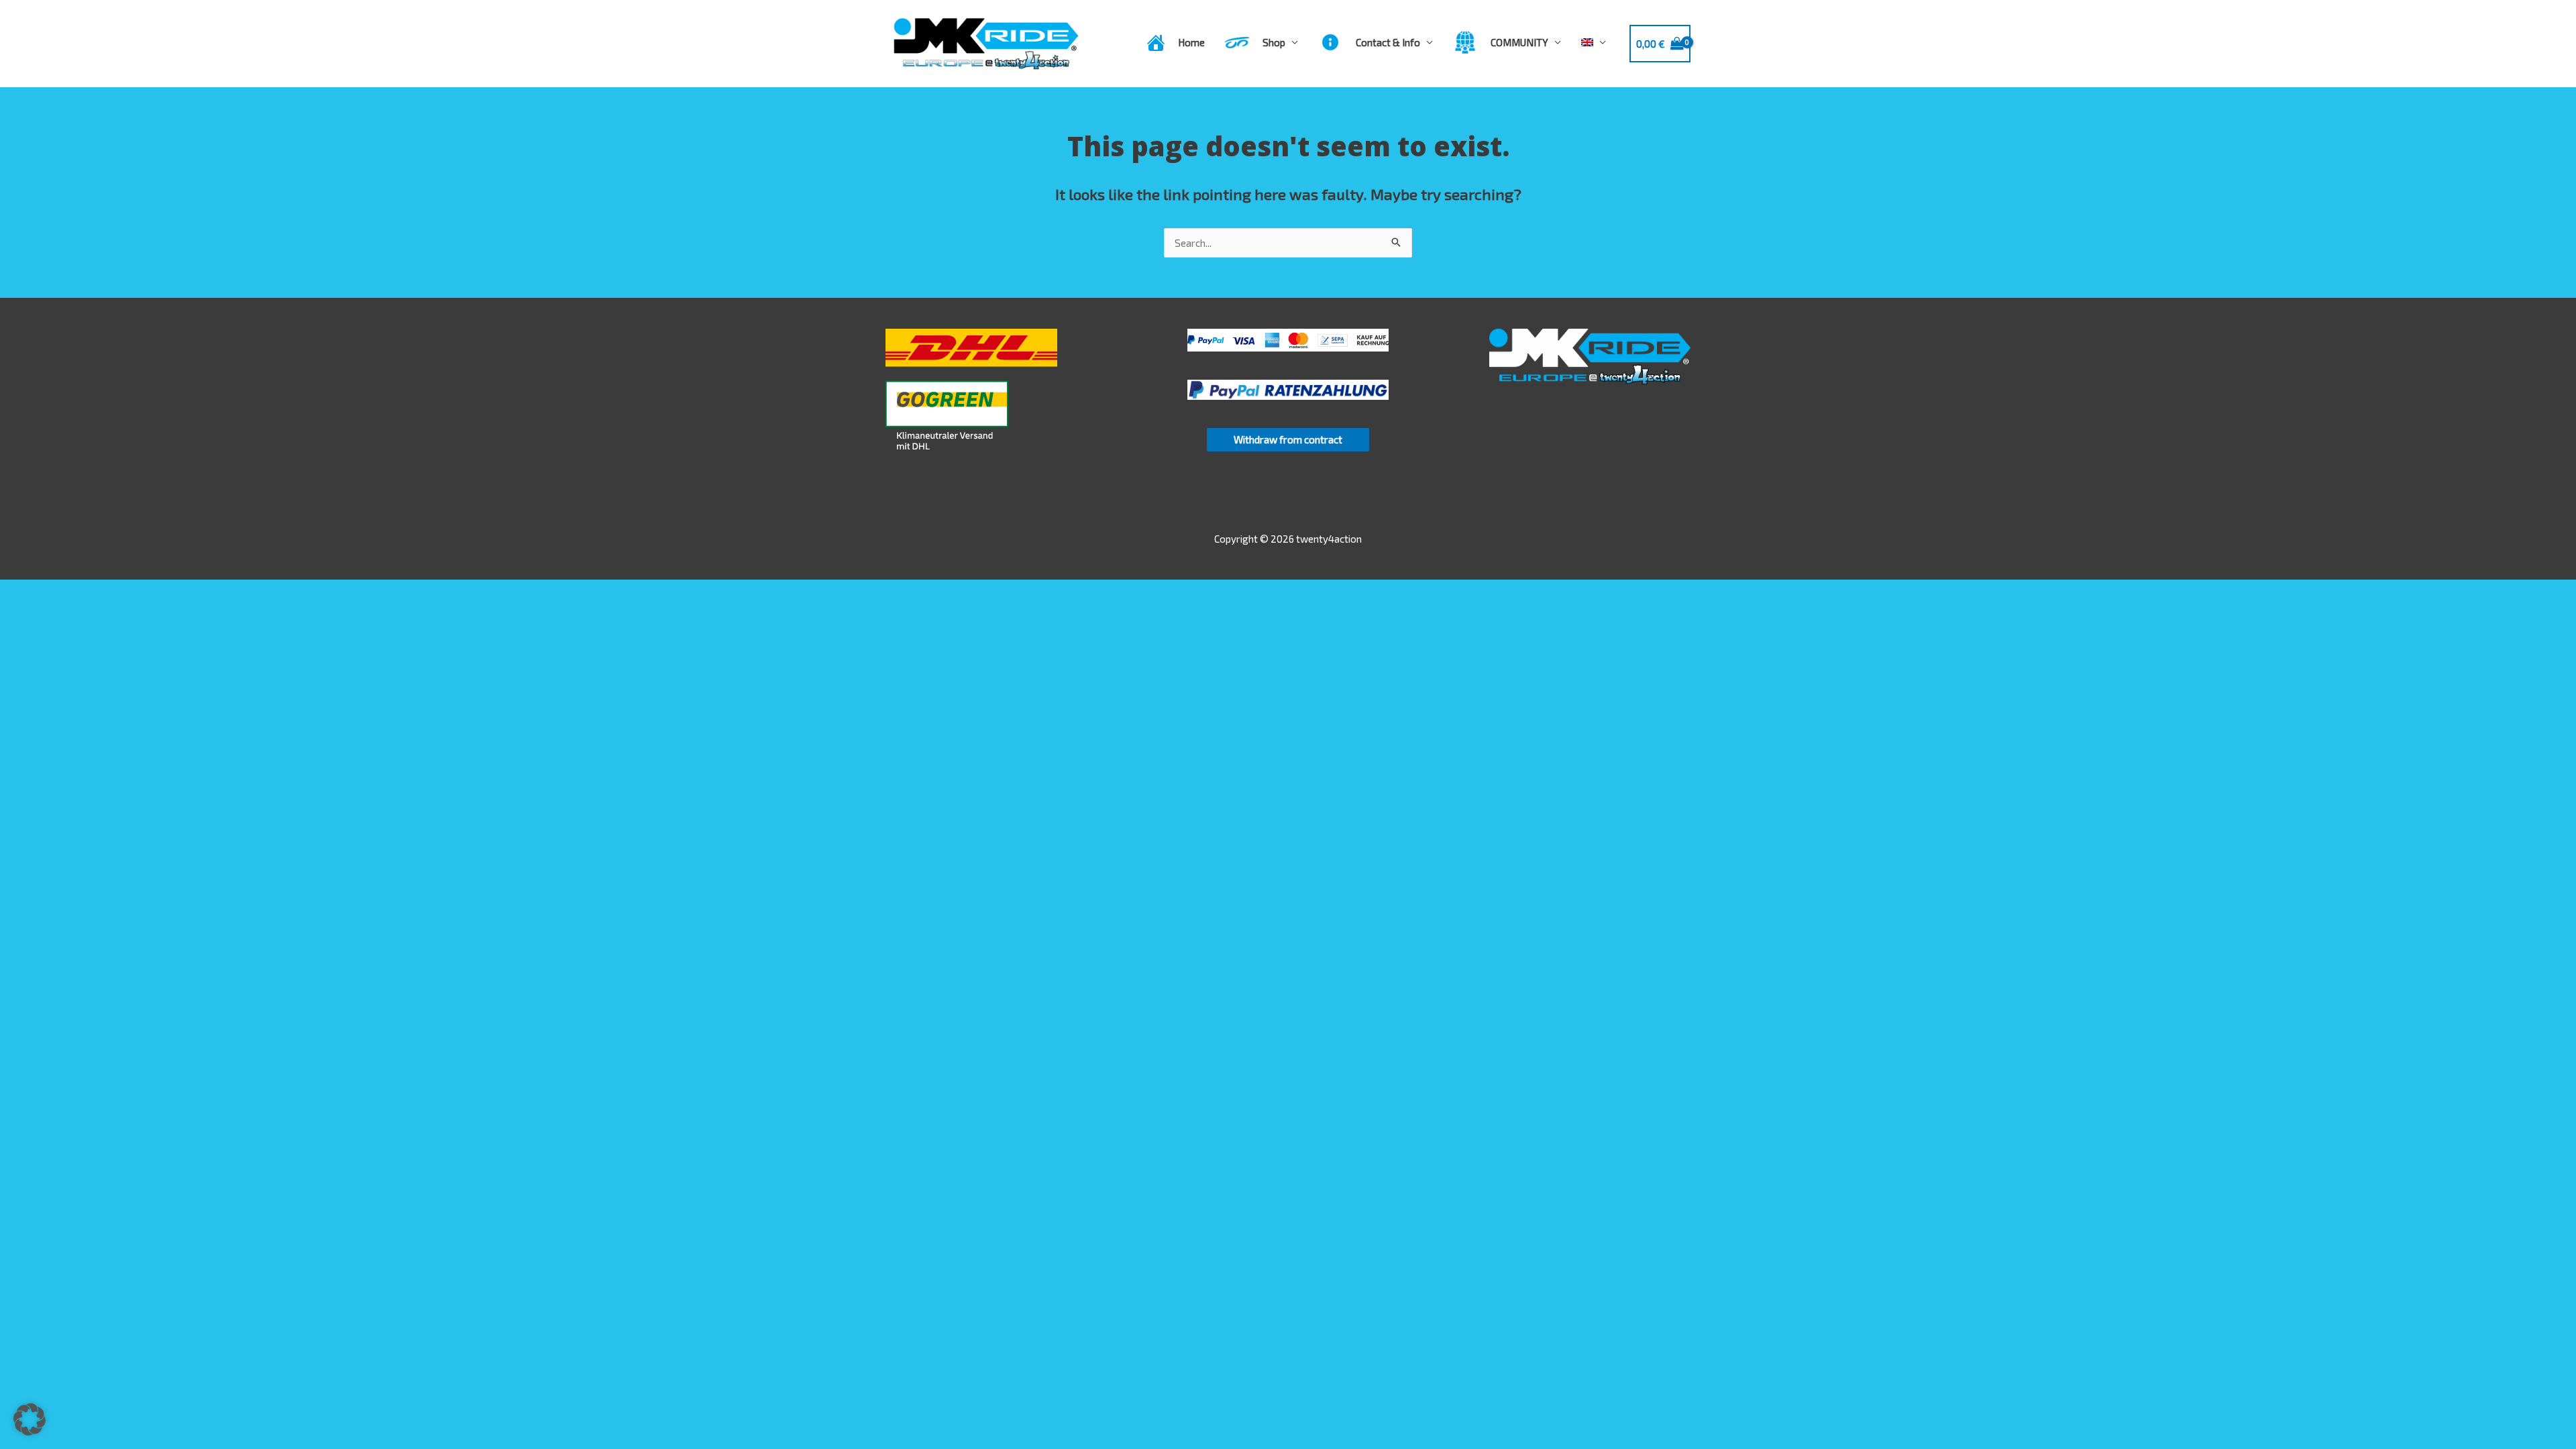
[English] (1594, 42)
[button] (30, 1419)
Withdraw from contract (1288, 439)
